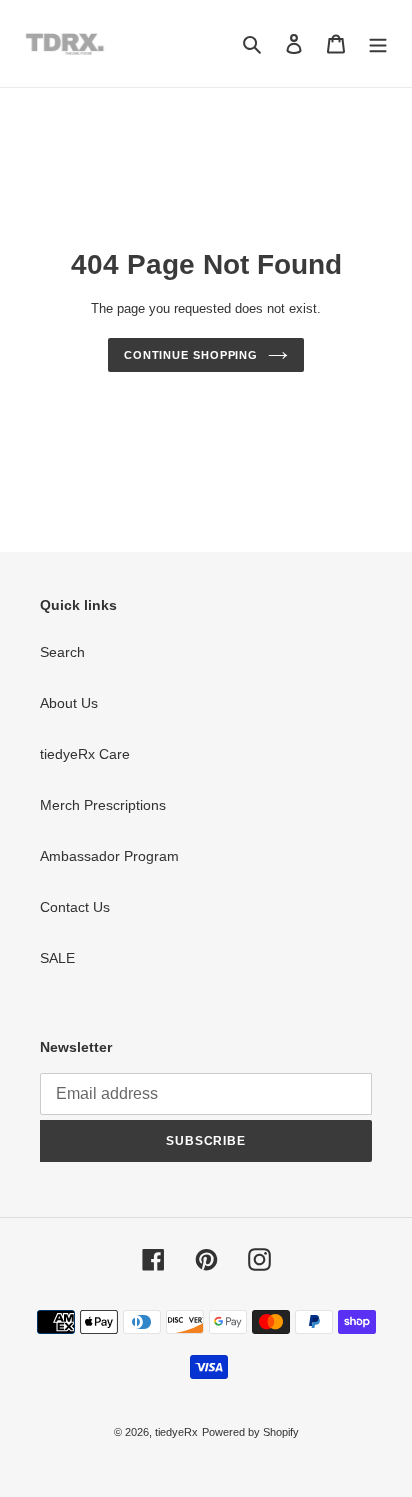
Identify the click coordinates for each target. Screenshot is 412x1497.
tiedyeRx (176, 1432)
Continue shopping (191, 355)
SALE (57, 958)
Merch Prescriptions (103, 805)
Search (62, 652)
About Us (69, 703)
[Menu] (378, 43)
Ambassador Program (109, 856)
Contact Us (75, 907)
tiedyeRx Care (85, 754)
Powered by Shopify (250, 1432)
